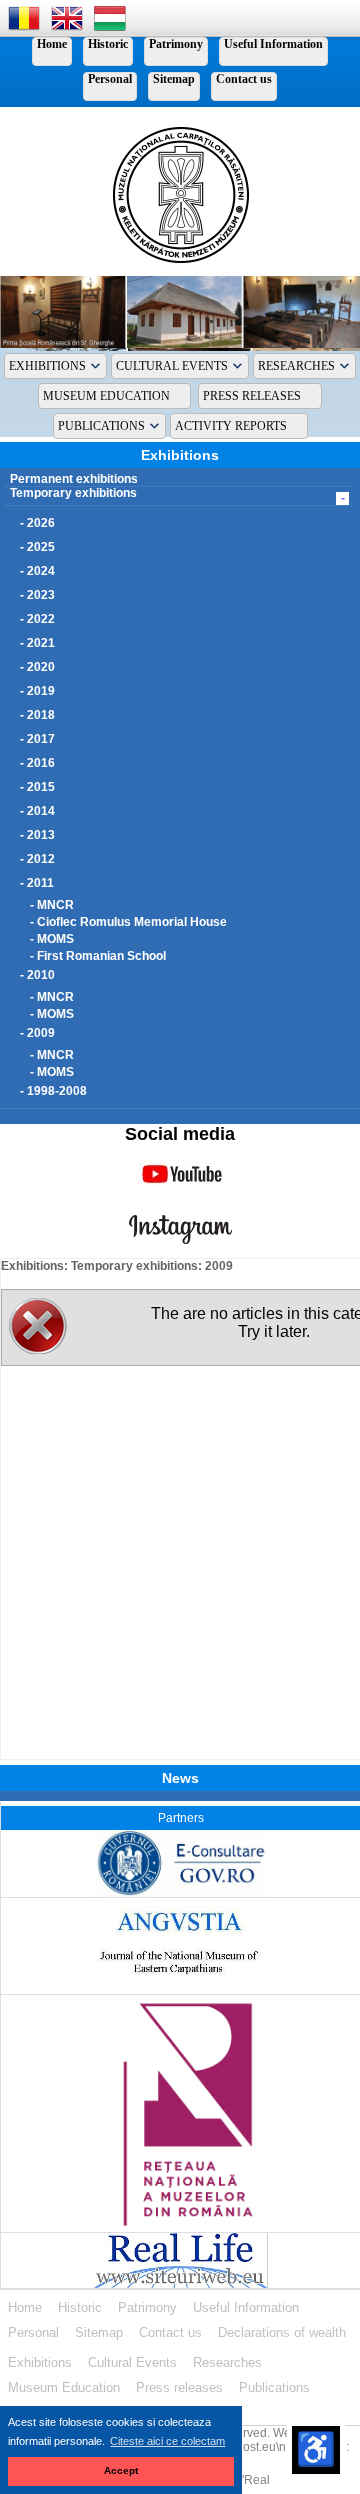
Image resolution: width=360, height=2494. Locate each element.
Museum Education (106, 396)
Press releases (252, 396)
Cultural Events (172, 366)
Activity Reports (231, 426)
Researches (296, 366)
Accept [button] (121, 2470)
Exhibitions (47, 366)
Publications (101, 426)
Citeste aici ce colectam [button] (167, 2441)
